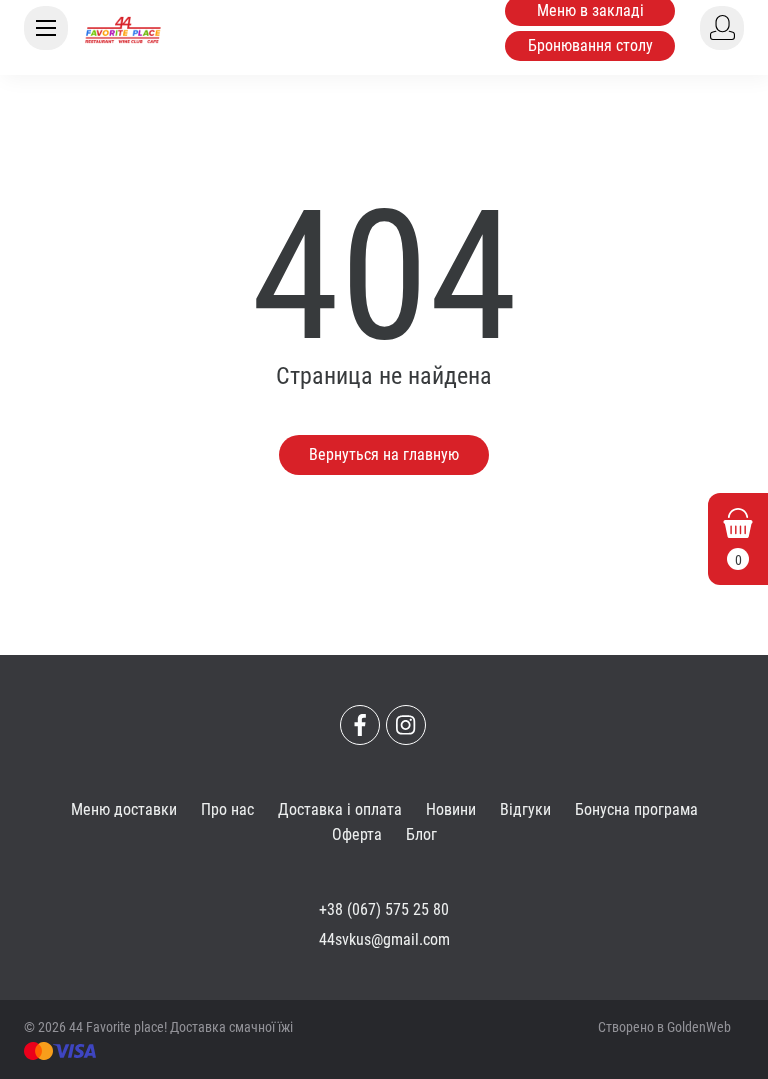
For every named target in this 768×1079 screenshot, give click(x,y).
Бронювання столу (590, 45)
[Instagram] (406, 725)
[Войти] (722, 28)
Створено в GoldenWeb (664, 1027)
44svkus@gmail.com (384, 939)
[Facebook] (360, 725)
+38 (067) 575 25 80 (384, 909)
